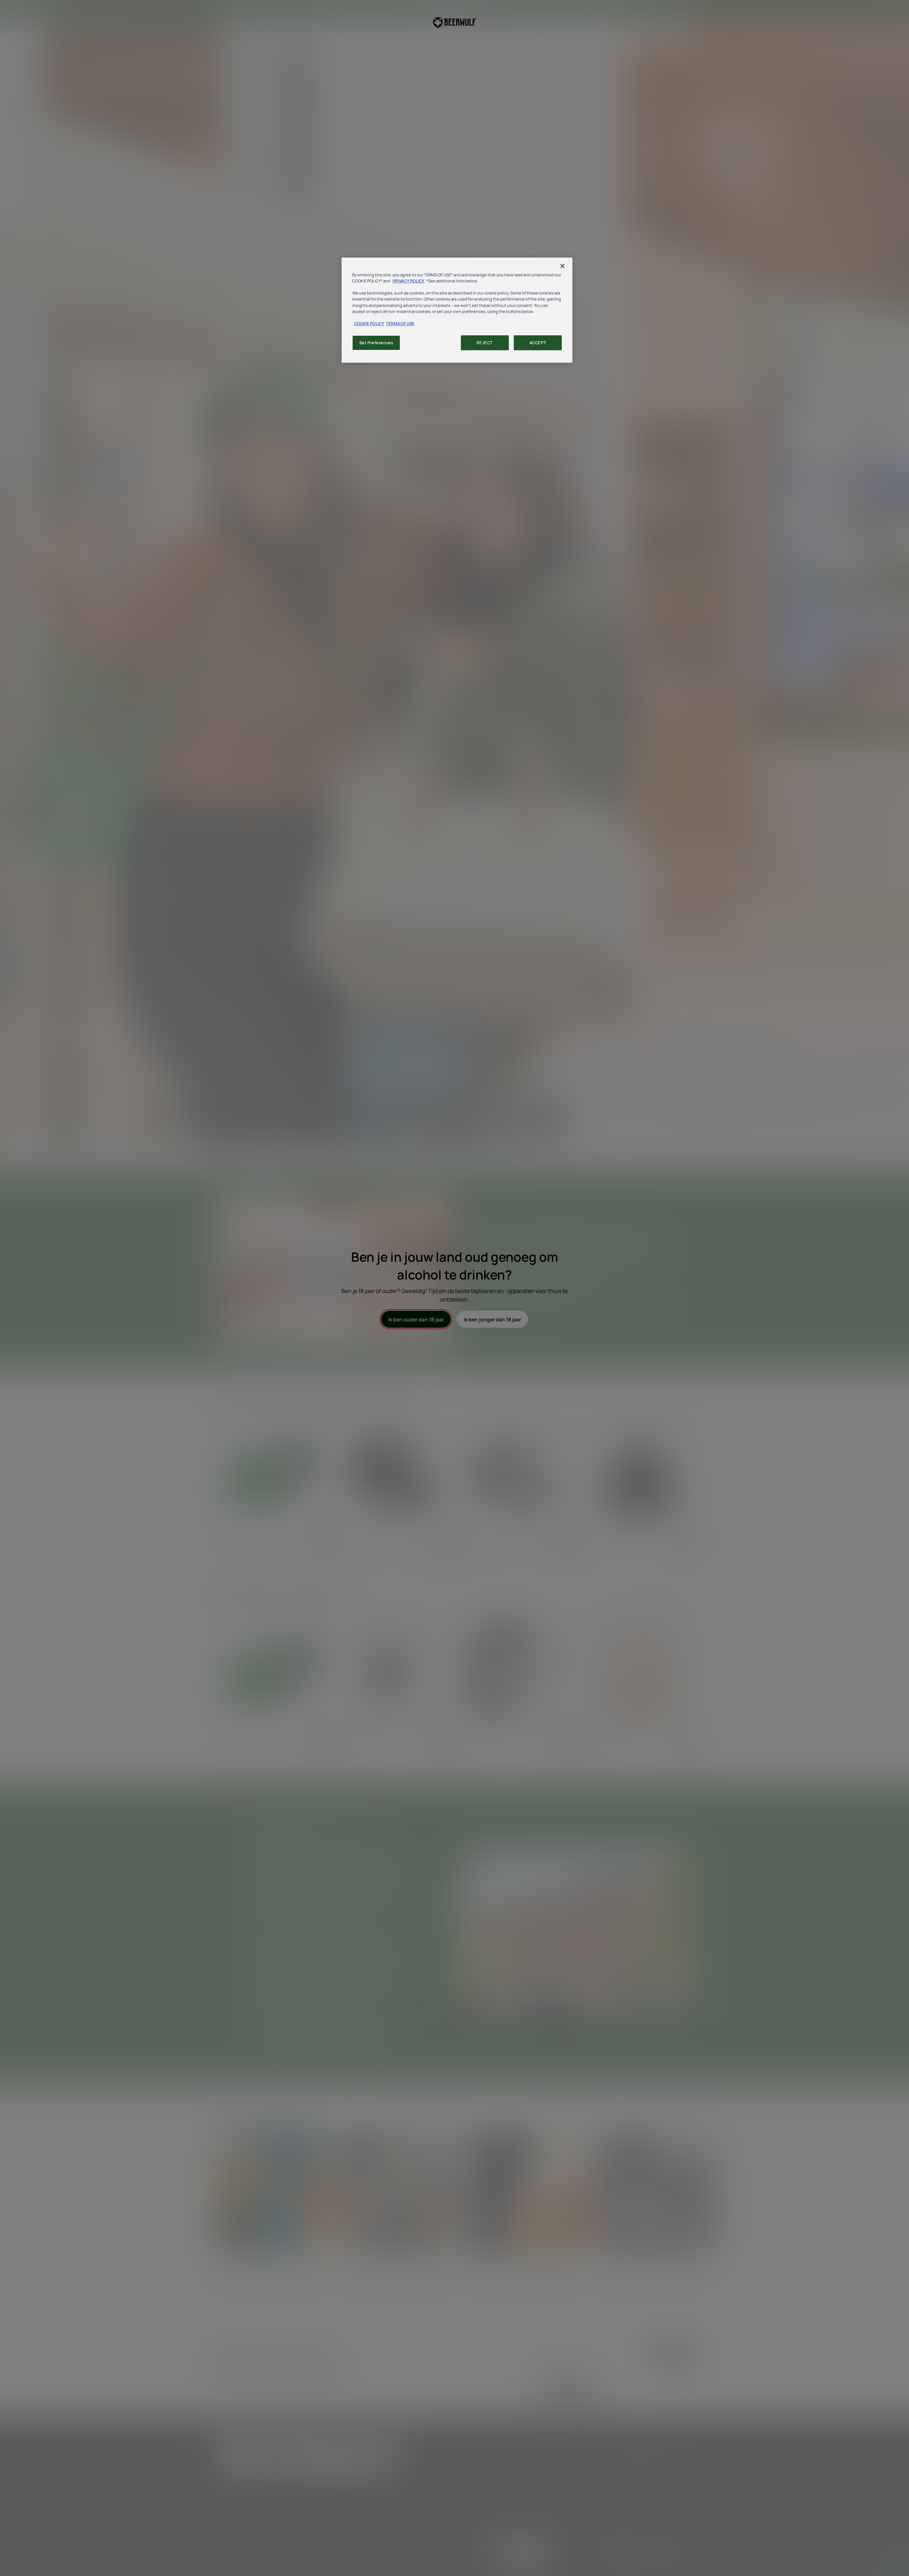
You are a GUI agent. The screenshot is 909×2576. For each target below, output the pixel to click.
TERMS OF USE (400, 323)
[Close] (562, 266)
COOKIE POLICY (369, 323)
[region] (457, 310)
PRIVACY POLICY (409, 281)
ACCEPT (538, 343)
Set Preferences (376, 343)
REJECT (485, 343)
